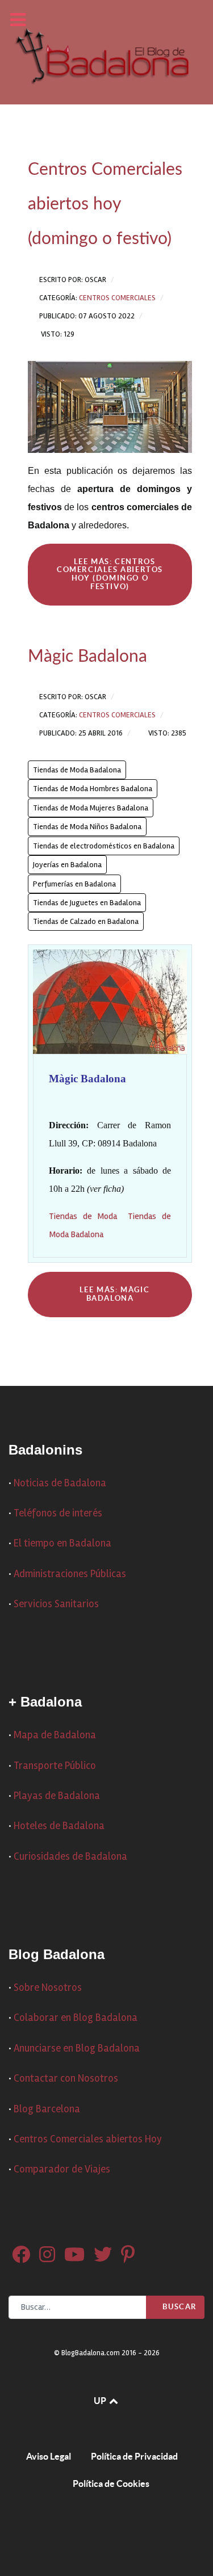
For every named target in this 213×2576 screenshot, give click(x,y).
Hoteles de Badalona (59, 1826)
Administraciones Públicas (70, 1574)
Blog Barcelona (47, 2109)
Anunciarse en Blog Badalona (77, 2048)
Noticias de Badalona (60, 1483)
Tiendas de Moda (83, 1216)
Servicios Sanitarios (56, 1604)
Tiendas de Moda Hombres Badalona (93, 789)
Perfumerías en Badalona (74, 884)
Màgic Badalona (87, 657)
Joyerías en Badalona (67, 865)
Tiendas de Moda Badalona (77, 770)
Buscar (179, 2307)
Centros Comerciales (117, 298)
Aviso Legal (49, 2456)
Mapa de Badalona (55, 1735)
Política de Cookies (111, 2483)
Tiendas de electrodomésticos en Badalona (104, 846)
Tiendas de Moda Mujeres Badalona (91, 808)
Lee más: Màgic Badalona (113, 1294)
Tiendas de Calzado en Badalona (86, 921)
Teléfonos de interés (58, 1513)
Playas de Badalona (57, 1796)
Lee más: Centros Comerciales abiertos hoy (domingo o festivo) (110, 574)
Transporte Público (55, 1766)
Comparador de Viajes (62, 2169)
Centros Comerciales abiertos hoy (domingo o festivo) (105, 204)
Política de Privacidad (134, 2456)
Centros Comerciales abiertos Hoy (88, 2139)
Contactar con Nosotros (66, 2079)
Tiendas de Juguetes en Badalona (87, 903)
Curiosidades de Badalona (70, 1857)
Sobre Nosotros (48, 1988)
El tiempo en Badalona (62, 1543)
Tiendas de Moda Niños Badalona (87, 827)
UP (101, 2401)
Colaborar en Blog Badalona (76, 2018)
